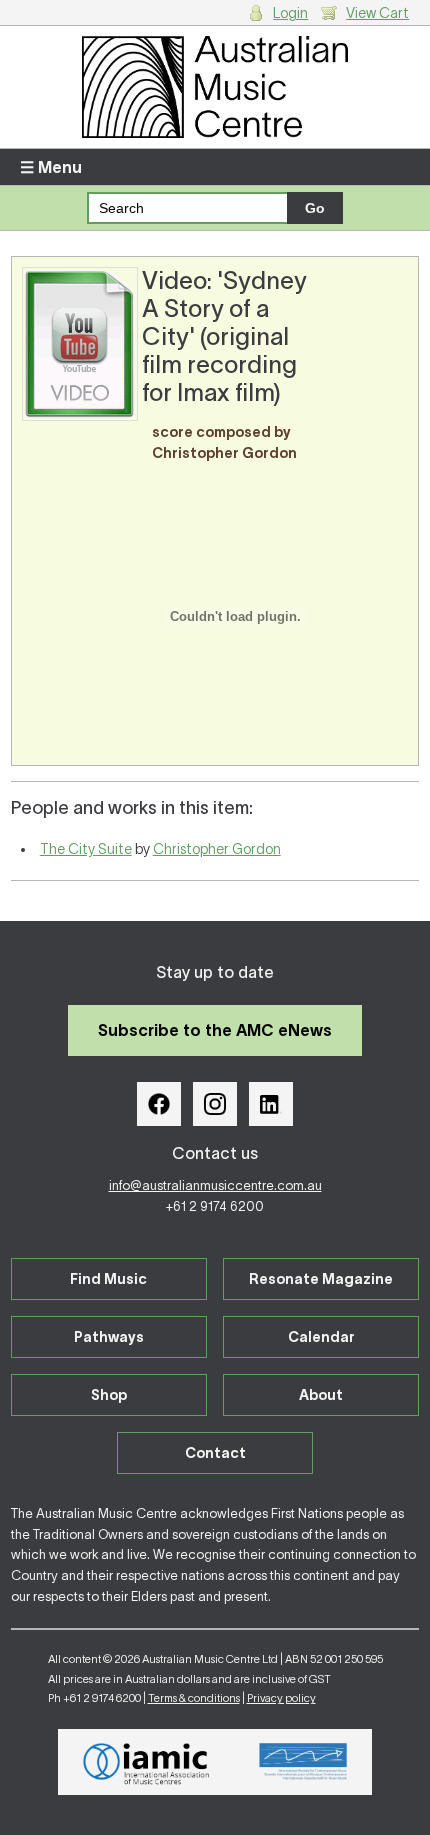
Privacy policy (281, 1698)
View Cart (377, 13)
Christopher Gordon (217, 849)
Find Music (108, 1279)
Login (290, 13)
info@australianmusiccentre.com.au (215, 1185)
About (321, 1395)
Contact (215, 1453)
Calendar (321, 1337)
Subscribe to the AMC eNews (215, 1030)
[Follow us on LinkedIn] (271, 1104)
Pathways (109, 1337)
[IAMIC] (146, 1762)
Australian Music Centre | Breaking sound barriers (215, 87)
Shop (109, 1395)
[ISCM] (303, 1762)
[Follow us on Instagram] (215, 1104)
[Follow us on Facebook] (159, 1104)
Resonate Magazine (321, 1279)
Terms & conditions (194, 1698)
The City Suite (86, 849)
